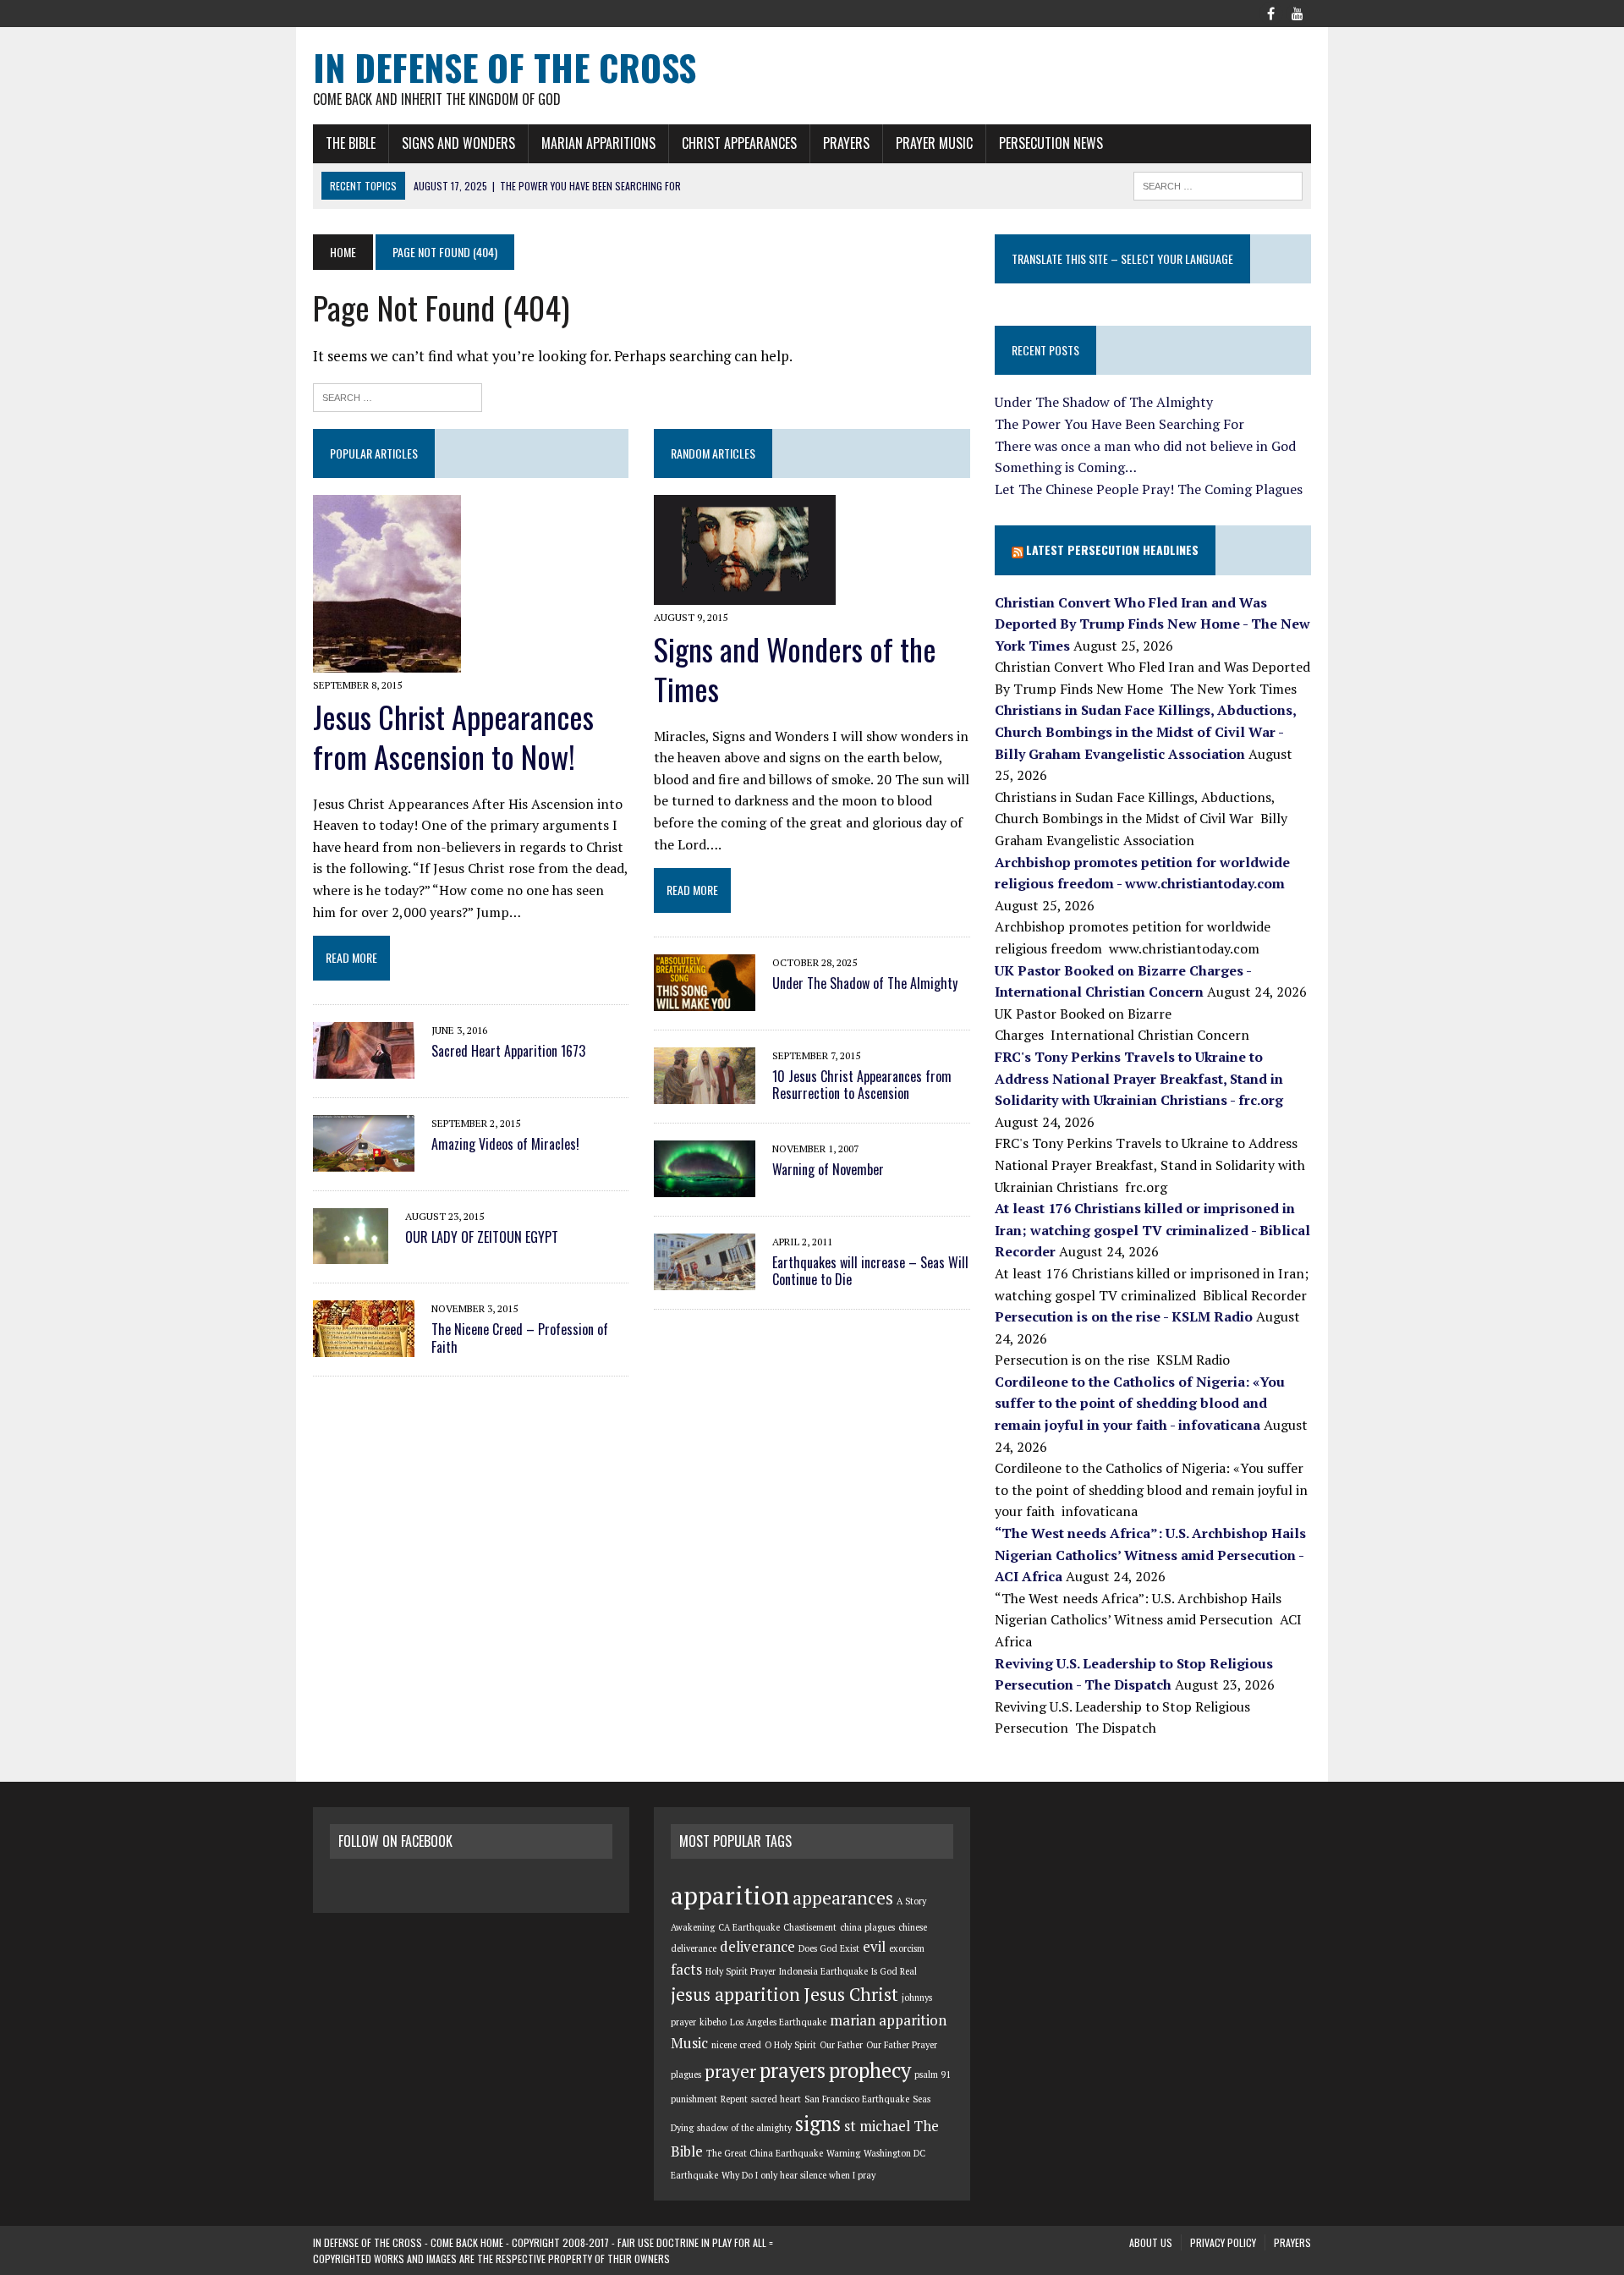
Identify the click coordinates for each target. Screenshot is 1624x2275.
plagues (686, 2074)
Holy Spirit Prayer (741, 1971)
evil (874, 1947)
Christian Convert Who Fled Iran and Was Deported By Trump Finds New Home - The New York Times (1152, 624)
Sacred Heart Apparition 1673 (508, 1051)
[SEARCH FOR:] (1218, 184)
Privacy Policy (1223, 2242)
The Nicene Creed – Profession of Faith (520, 1338)
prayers (793, 2070)
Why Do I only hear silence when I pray (798, 2175)
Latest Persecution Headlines (1112, 550)
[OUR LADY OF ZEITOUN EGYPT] (351, 1253)
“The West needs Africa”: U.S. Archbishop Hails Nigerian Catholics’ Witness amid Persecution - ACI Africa (1150, 1555)
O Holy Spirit (790, 2045)
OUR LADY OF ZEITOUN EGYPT (482, 1237)
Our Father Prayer (902, 2045)
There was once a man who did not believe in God (1145, 446)
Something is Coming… (1066, 467)
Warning (843, 2153)
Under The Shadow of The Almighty (865, 983)
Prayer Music (934, 143)
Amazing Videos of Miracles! (505, 1144)
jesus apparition (735, 1994)
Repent (734, 2099)
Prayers (846, 143)
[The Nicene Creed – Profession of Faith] (364, 1346)
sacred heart (776, 2099)
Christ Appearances (739, 143)
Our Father (841, 2045)
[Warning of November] (705, 1185)
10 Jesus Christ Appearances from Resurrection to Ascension (862, 1085)
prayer (730, 2071)
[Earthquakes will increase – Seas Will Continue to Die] (705, 1278)
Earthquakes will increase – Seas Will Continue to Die (870, 1271)
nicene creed (736, 2045)
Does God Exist (829, 1948)
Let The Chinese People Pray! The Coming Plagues (1149, 489)
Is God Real (894, 1971)
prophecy (870, 2070)
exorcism (907, 1948)
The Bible (351, 143)
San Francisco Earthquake (857, 2099)
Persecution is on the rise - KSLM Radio (1124, 1316)
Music (689, 2043)
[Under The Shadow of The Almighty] (705, 999)
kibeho (713, 2022)
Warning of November (828, 1169)
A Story (911, 1901)
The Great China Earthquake (765, 2153)
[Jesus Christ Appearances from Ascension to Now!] (387, 661)
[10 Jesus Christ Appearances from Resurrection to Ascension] (705, 1092)
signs (818, 2124)
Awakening (693, 1927)
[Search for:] (398, 396)
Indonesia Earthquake (823, 1971)
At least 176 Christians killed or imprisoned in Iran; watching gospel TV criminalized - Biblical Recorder (1152, 1230)
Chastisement (810, 1927)
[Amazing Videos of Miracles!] (364, 1160)
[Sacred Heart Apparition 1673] (364, 1067)
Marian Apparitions (598, 143)
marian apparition (888, 2020)
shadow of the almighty (744, 2128)
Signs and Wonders (458, 143)
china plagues (867, 1927)
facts (686, 1970)
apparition (730, 1895)
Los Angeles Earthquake (778, 2022)
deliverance (757, 1947)
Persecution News (1051, 143)
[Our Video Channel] (1298, 12)
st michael (877, 2126)
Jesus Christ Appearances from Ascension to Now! (453, 736)
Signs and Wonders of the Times (795, 668)
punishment (694, 2099)
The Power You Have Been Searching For (1119, 424)
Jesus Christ (851, 1994)
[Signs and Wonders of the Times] (745, 593)
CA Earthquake (749, 1927)
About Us (1151, 2242)
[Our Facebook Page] (1270, 12)
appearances (843, 1898)
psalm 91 (933, 2074)
